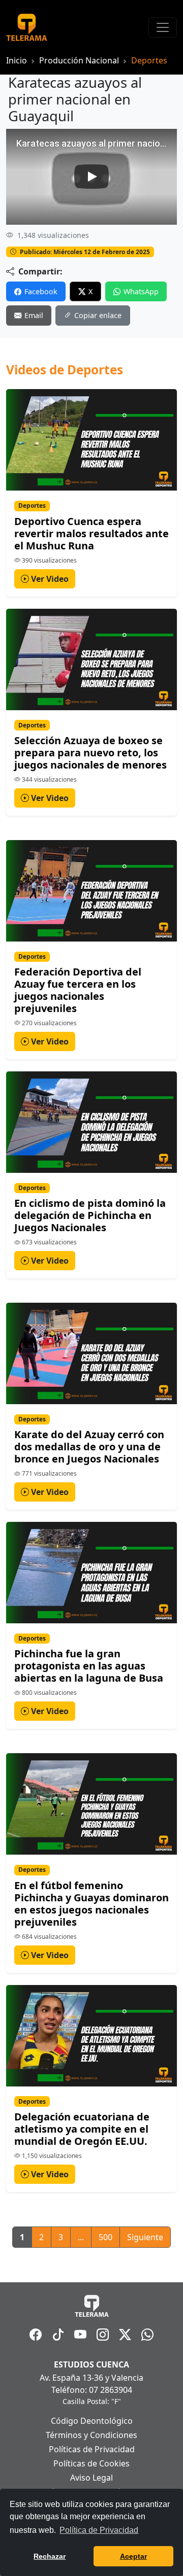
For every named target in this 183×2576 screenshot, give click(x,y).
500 (105, 2237)
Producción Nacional (79, 60)
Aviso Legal (91, 2478)
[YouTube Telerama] (80, 2335)
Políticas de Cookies (91, 2463)
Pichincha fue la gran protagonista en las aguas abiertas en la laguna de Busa (89, 1666)
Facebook (41, 291)
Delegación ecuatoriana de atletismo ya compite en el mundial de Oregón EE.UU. (82, 2129)
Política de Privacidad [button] (99, 2530)
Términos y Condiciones (91, 2435)
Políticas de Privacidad (92, 2449)
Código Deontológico (92, 2421)
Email (34, 315)
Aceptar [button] (133, 2556)
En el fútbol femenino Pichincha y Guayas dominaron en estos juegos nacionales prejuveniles (91, 1904)
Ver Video (49, 579)
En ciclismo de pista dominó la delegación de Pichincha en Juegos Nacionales (90, 1215)
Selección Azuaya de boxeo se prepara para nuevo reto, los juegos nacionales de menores (90, 753)
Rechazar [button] (50, 2556)
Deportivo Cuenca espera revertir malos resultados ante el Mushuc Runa (91, 533)
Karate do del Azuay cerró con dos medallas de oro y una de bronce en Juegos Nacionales (89, 1447)
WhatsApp (141, 291)
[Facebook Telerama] (36, 2335)
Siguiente (145, 2237)
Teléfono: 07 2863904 (92, 2390)
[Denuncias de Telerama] (147, 2335)
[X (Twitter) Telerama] (125, 2335)
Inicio (17, 60)
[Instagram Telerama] (103, 2335)
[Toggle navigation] (163, 27)
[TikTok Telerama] (58, 2335)
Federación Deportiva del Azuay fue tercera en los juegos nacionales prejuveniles (78, 990)
